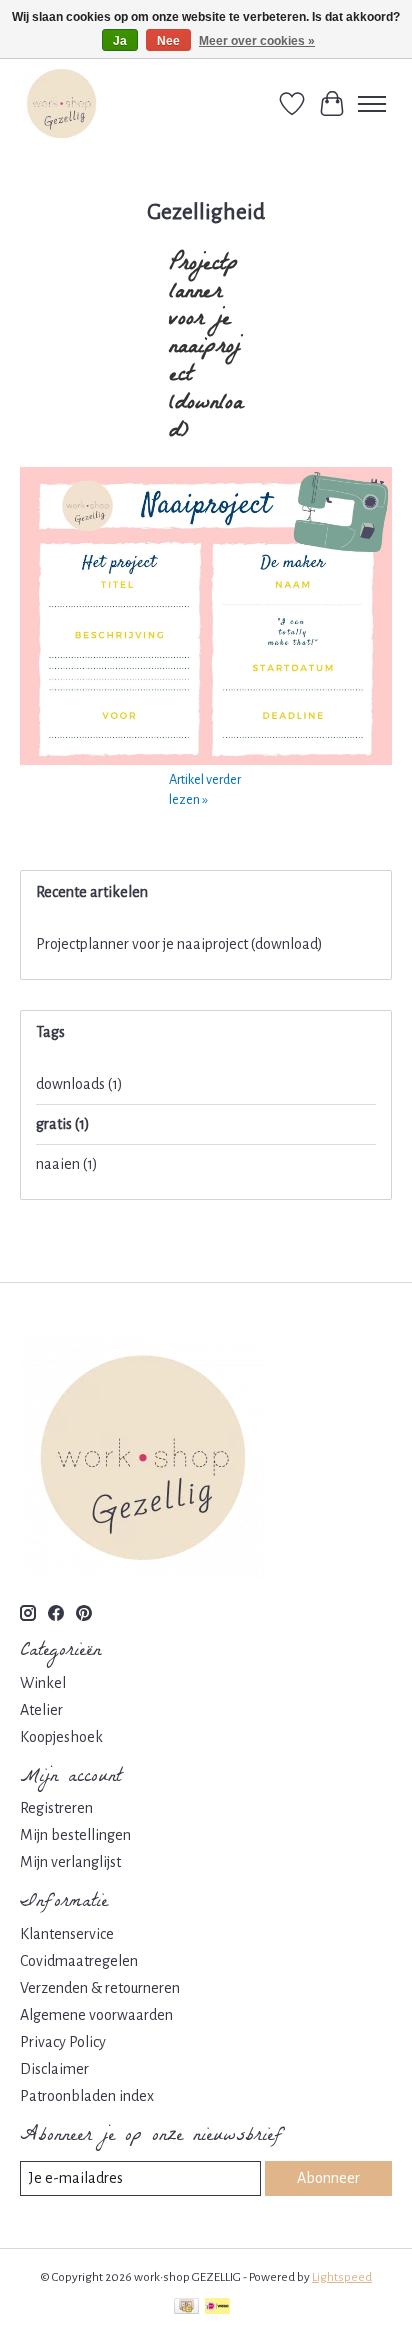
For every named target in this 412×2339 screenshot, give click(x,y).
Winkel (43, 1683)
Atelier (41, 1710)
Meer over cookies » (257, 41)
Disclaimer (54, 2069)
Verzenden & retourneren (100, 1988)
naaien (67, 1164)
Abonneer (328, 2178)
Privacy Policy (63, 2042)
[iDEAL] (217, 2308)
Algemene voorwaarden (96, 2015)
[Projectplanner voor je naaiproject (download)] (206, 760)
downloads (79, 1084)
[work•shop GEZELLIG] (61, 103)
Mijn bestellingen (75, 1835)
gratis (63, 1124)
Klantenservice (67, 1934)
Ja (120, 41)
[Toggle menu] (372, 104)
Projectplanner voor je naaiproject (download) (206, 349)
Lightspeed (342, 2277)
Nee (168, 41)
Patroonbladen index (87, 2096)
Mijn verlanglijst (70, 1862)
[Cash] (186, 2308)
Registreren (56, 1808)
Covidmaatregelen (79, 1961)
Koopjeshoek (61, 1737)
